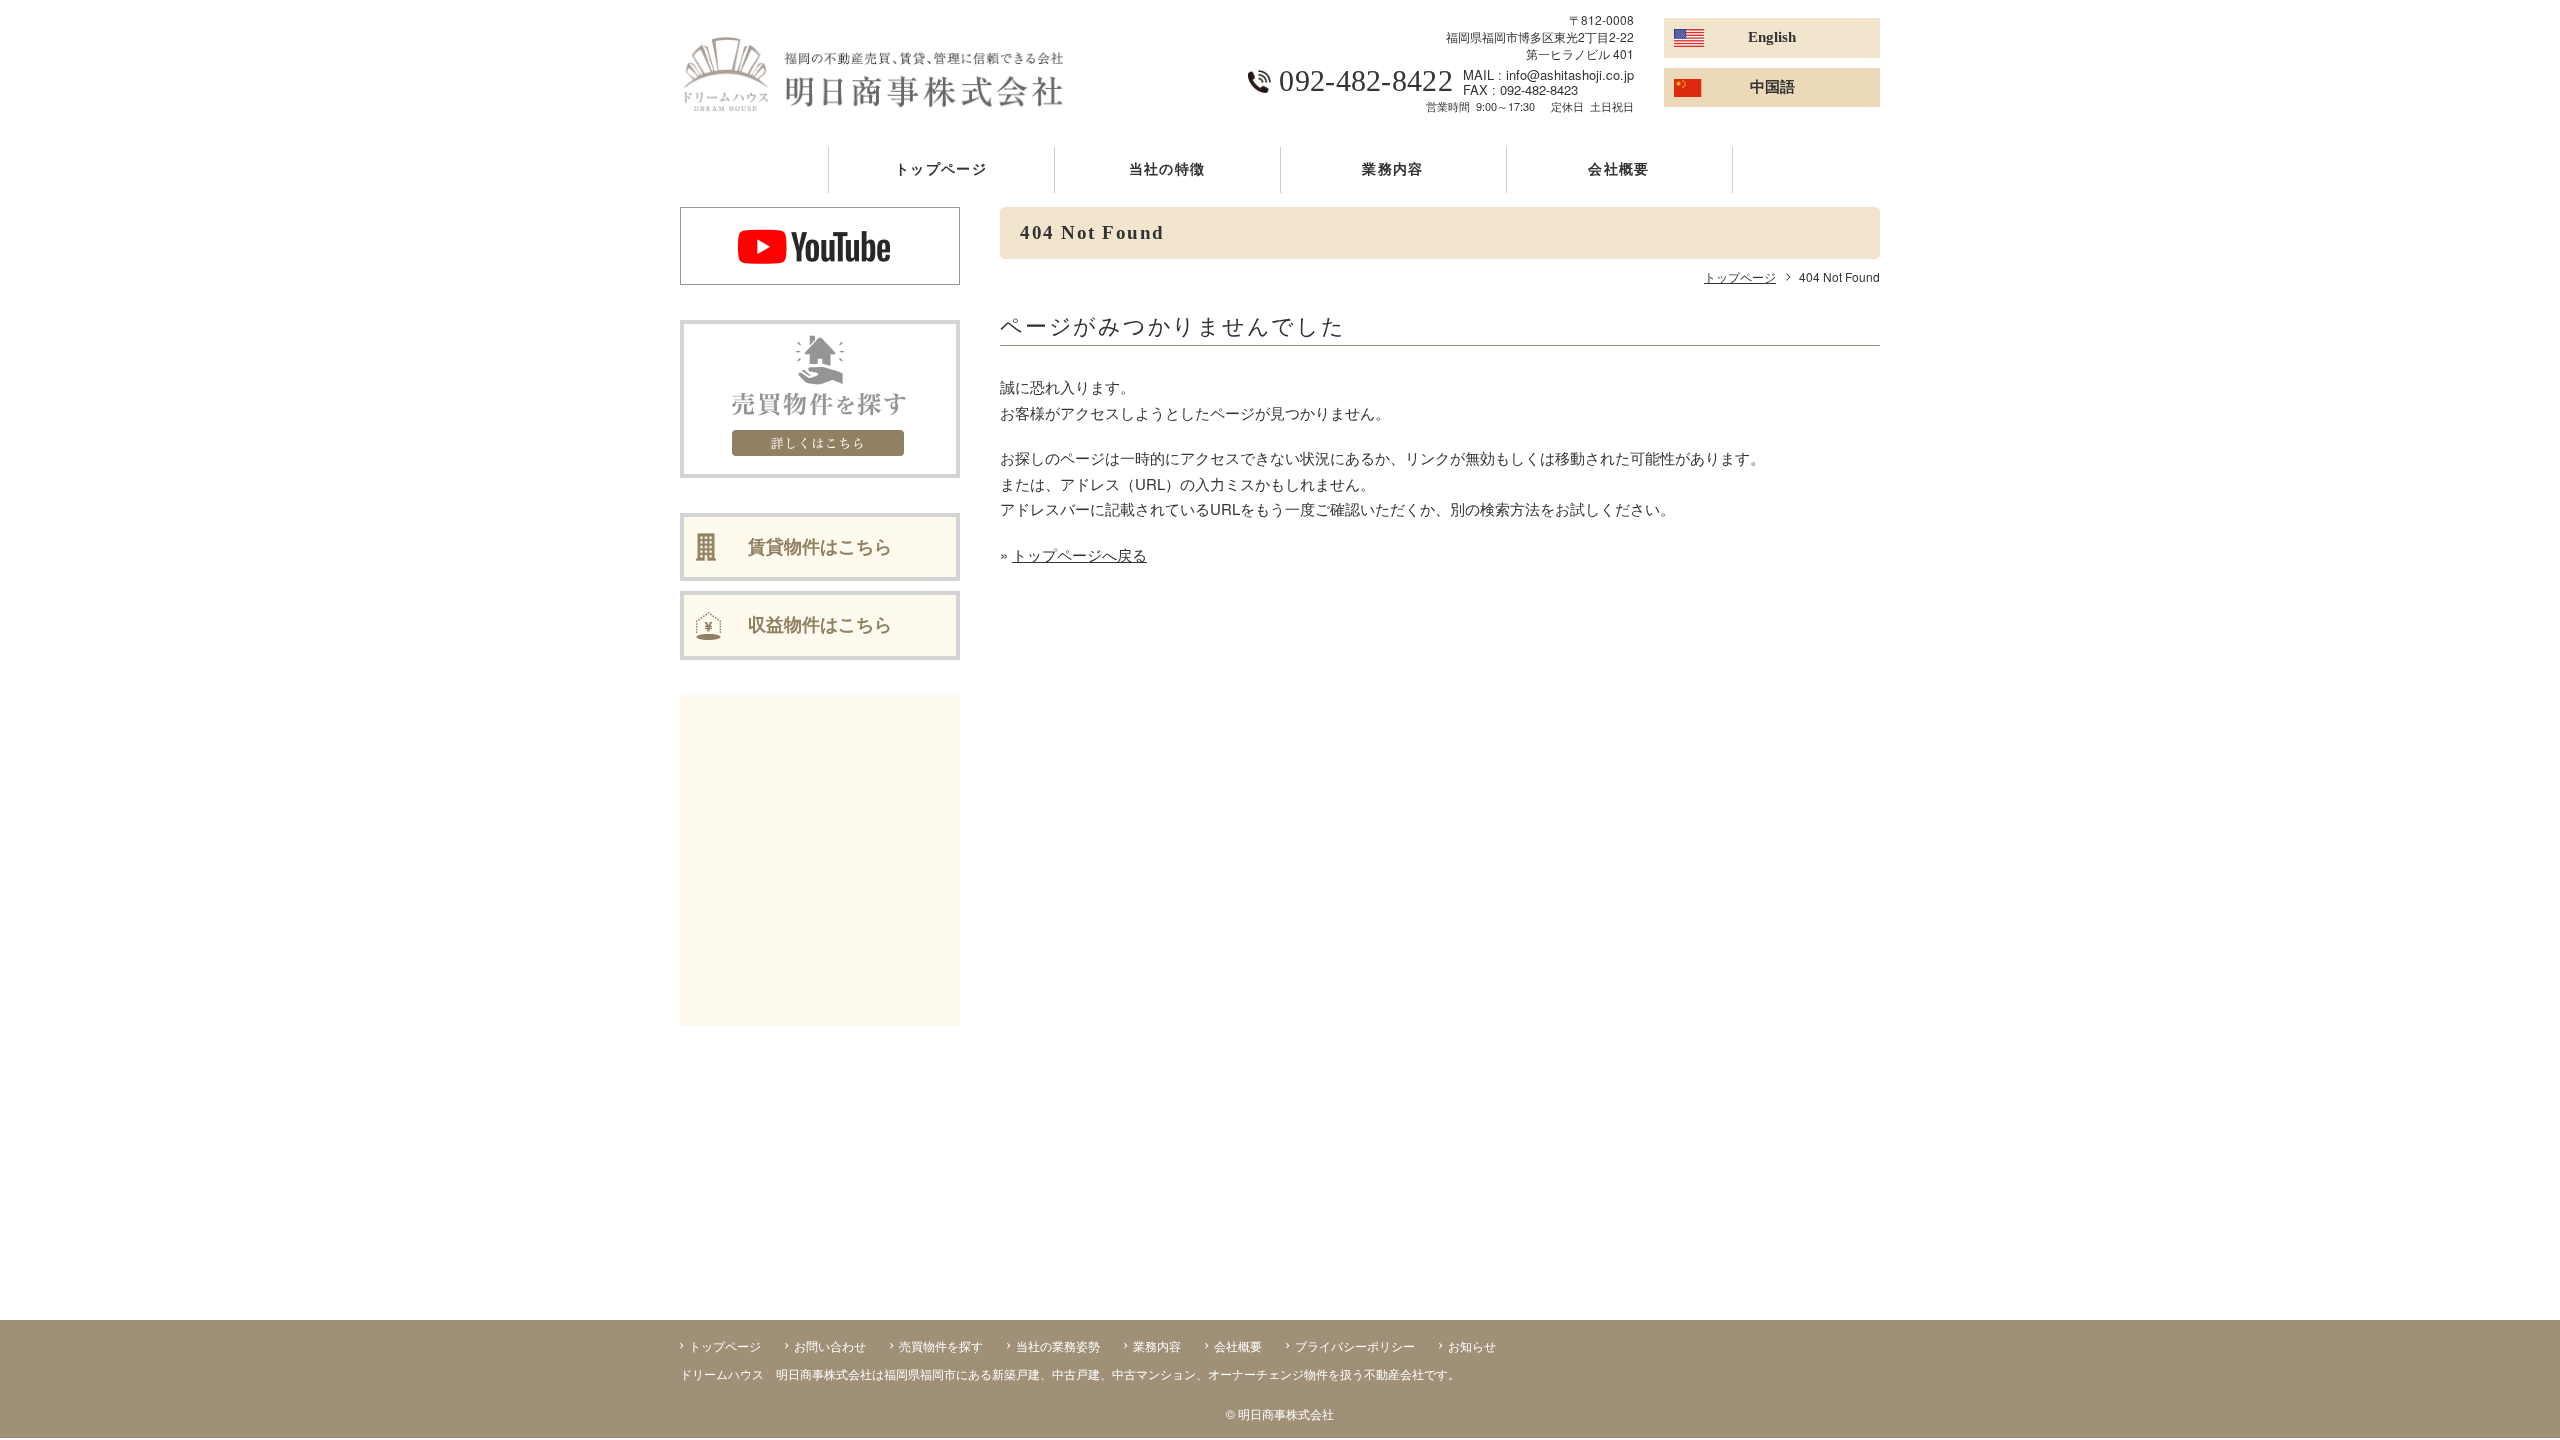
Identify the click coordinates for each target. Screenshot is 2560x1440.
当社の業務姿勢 (1058, 1345)
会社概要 (1618, 169)
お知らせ (1472, 1345)
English (1772, 37)
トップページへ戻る (1079, 554)
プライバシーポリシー (1355, 1345)
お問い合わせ (830, 1345)
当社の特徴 (1167, 169)
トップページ (941, 169)
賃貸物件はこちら (820, 547)
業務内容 (1392, 169)
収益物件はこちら (820, 625)
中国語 (1772, 87)
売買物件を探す (941, 1345)
